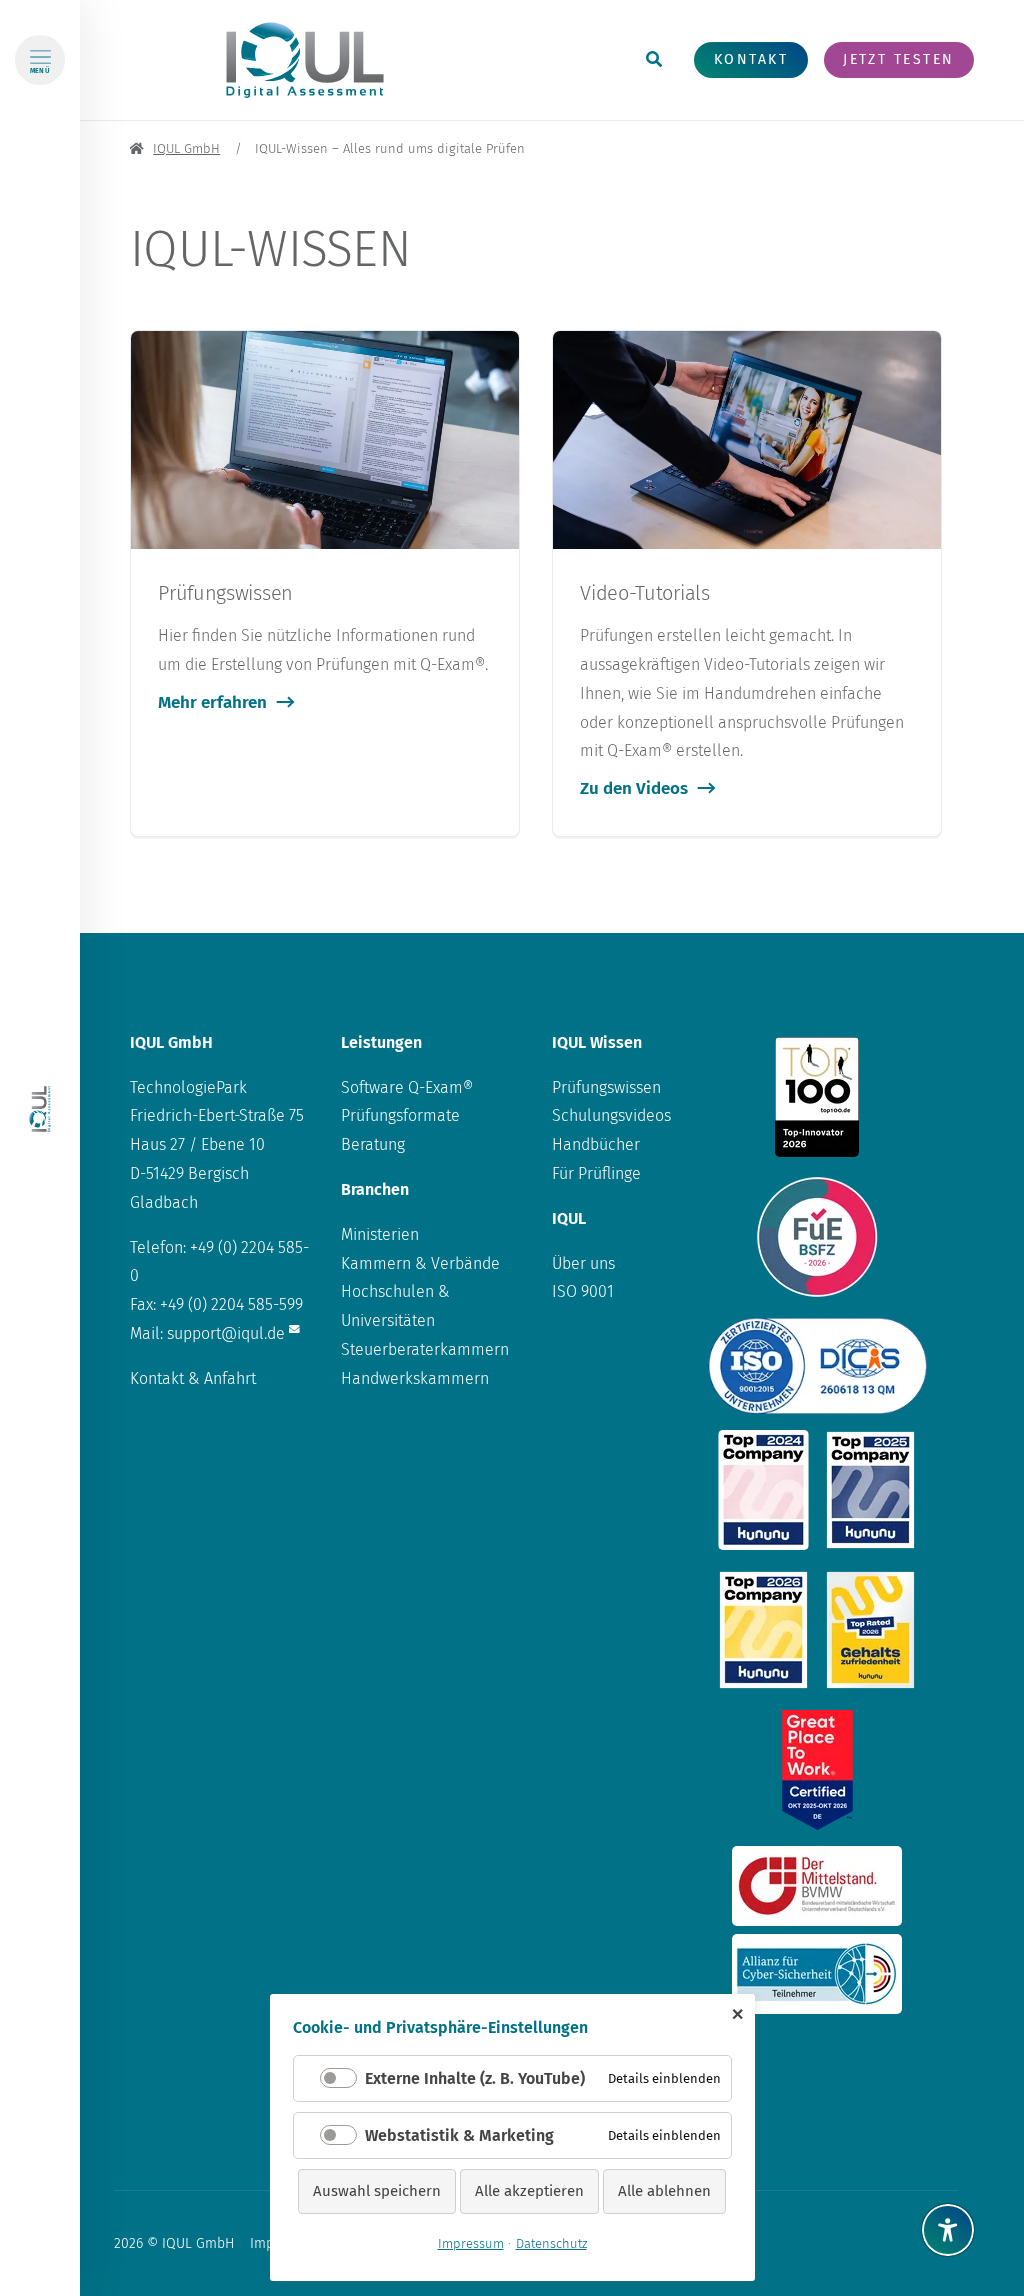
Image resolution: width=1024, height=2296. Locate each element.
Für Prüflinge (596, 1173)
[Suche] (654, 60)
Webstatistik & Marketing (459, 2135)
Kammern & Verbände (420, 1263)
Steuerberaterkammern (425, 1349)
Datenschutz (551, 2243)
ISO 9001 (583, 1291)
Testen (898, 59)
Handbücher (596, 1144)
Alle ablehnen (664, 2191)
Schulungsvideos (611, 1115)
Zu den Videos (634, 788)
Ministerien (380, 1234)
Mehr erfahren (212, 702)
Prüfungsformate (400, 1115)
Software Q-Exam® (407, 1087)
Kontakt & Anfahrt (193, 1378)
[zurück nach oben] (948, 2181)
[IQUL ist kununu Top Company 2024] (763, 1490)
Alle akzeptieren (529, 2191)
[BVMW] (817, 1886)
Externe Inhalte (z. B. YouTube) (475, 2078)
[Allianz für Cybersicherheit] (817, 1974)
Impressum (471, 2243)
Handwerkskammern (415, 1378)
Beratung (373, 1144)
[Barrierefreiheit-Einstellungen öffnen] (948, 2230)
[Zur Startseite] (40, 1109)
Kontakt (751, 59)
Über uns (583, 1263)
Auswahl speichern (377, 2191)
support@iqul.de (226, 1333)
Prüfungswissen (606, 1087)
